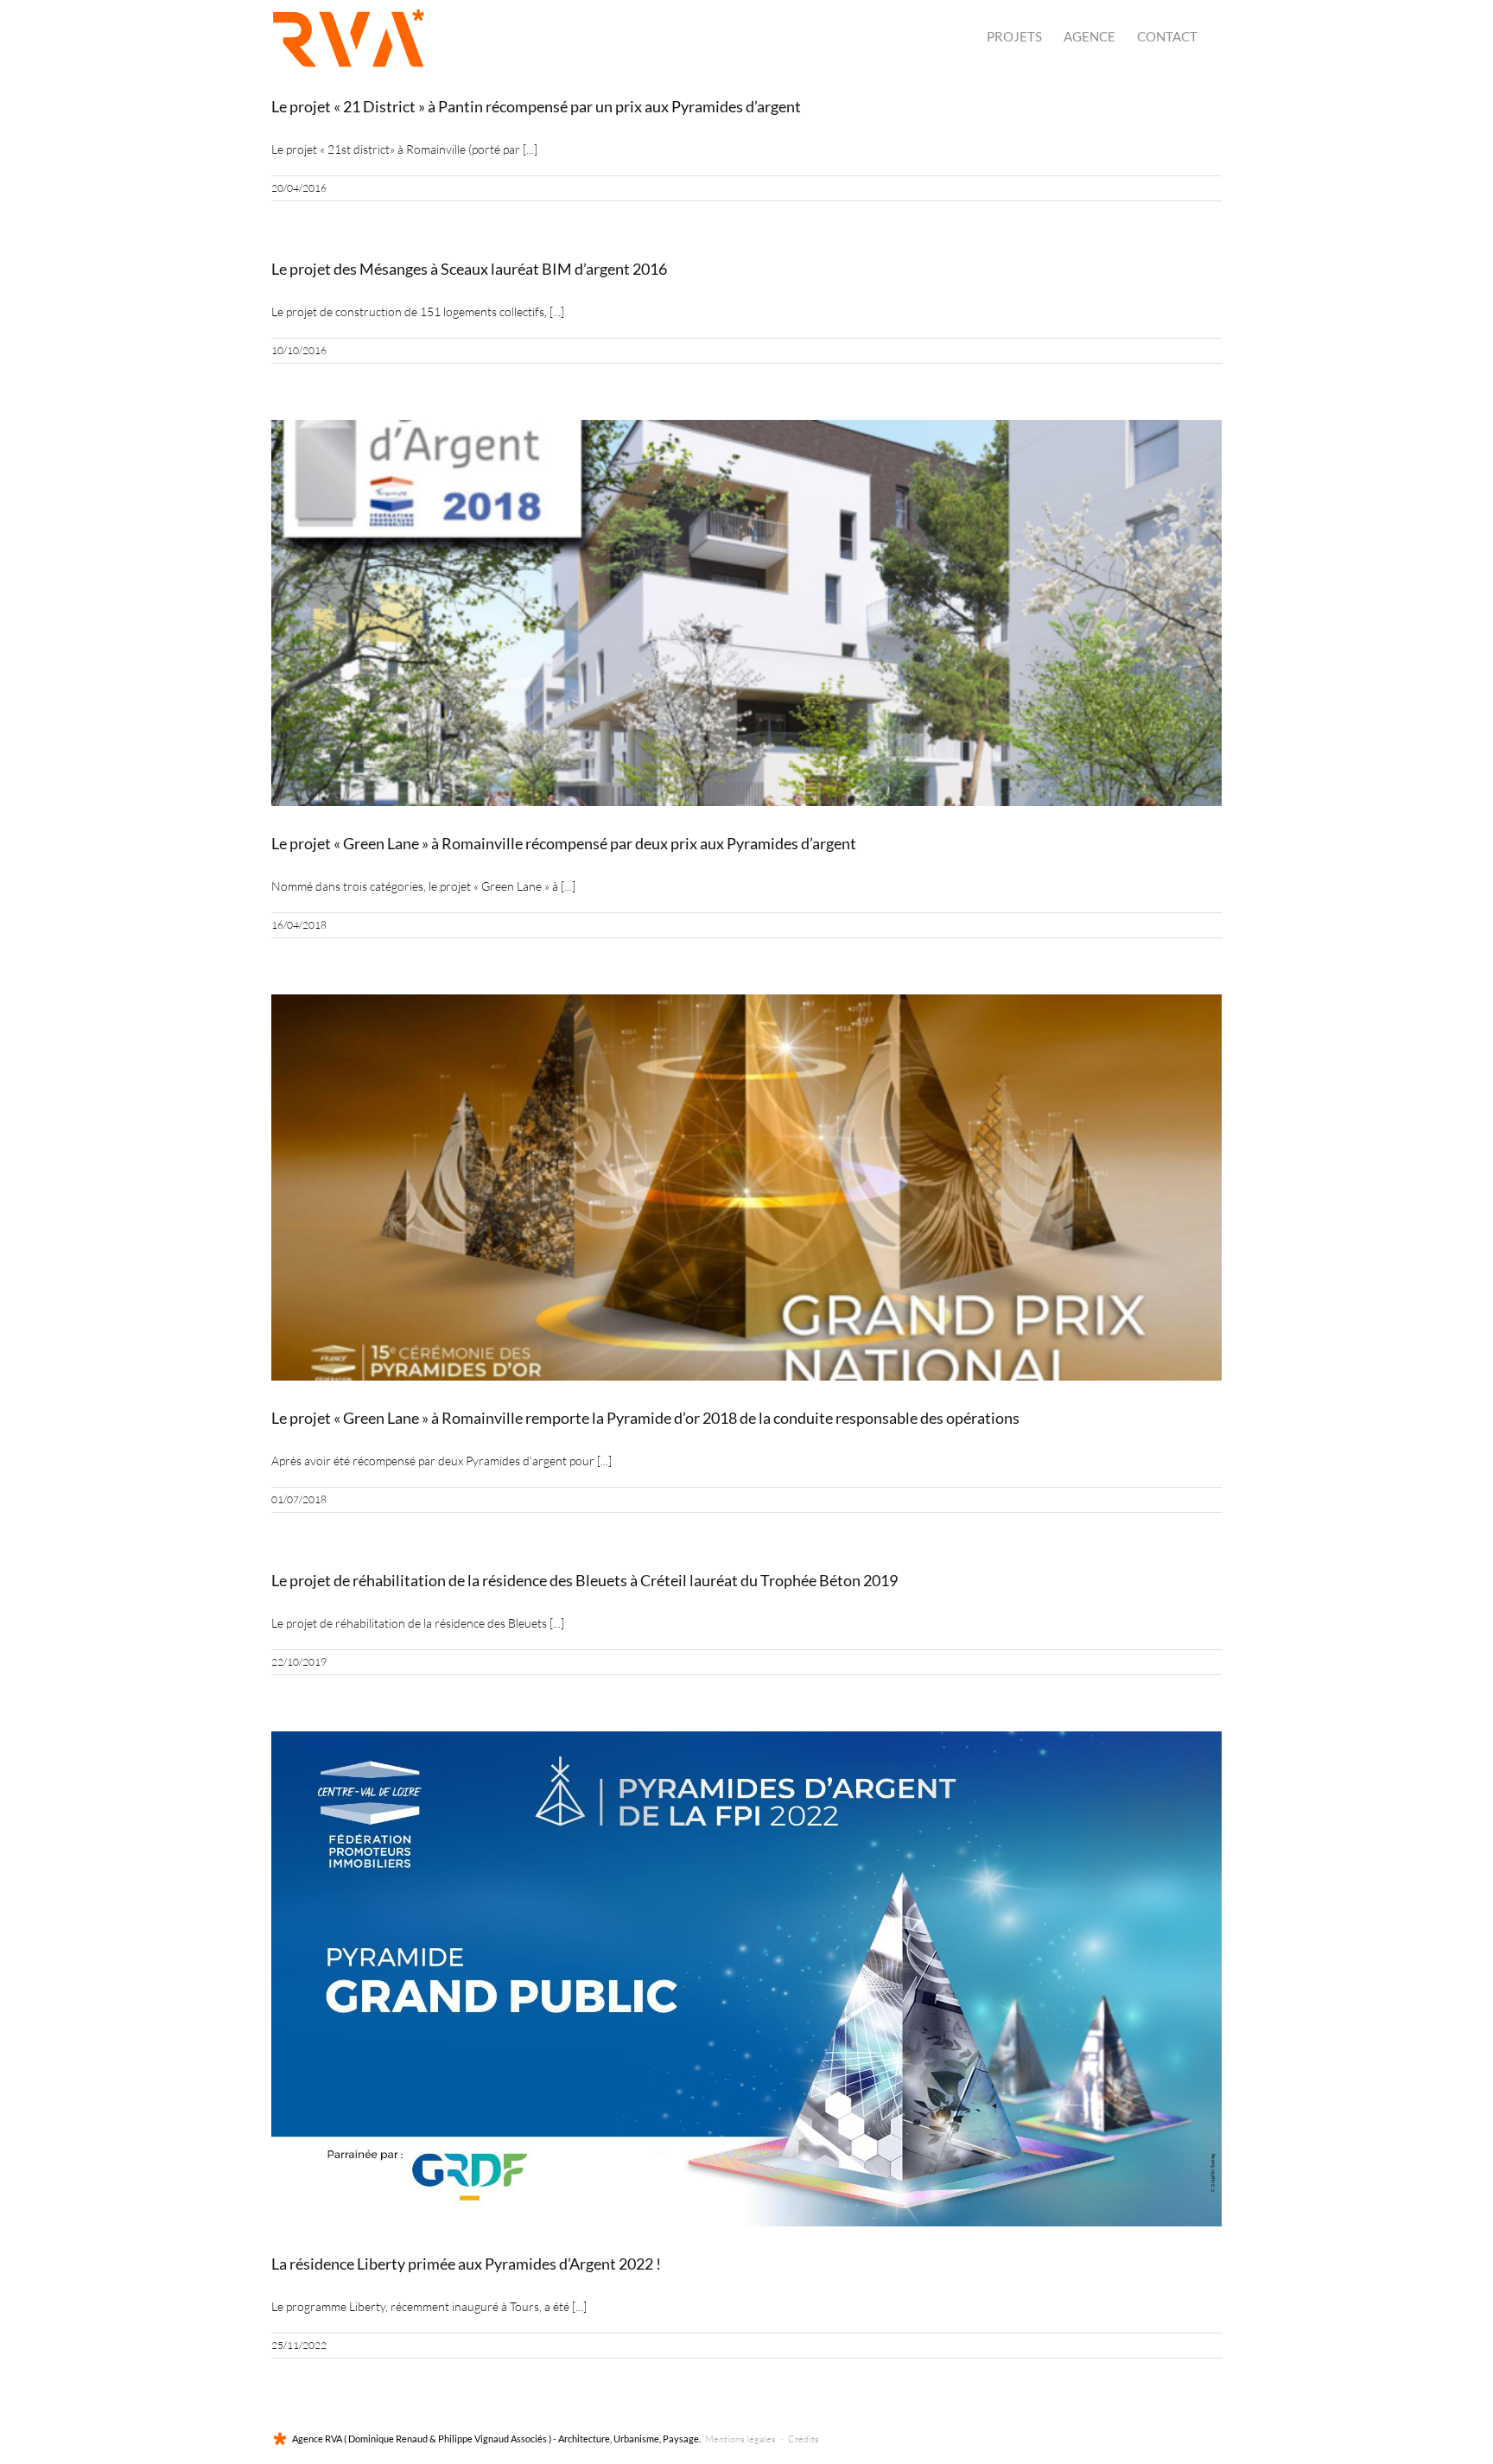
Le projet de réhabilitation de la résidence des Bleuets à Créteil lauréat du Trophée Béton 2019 (584, 1580)
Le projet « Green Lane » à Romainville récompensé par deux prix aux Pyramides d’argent (564, 843)
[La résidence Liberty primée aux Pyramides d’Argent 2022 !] (746, 1979)
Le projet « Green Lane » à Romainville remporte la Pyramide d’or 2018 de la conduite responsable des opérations (645, 1418)
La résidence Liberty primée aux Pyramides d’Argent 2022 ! (466, 2264)
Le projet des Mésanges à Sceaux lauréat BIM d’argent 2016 (469, 269)
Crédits (804, 2439)
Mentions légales (740, 2439)
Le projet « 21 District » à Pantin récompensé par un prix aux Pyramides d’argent (536, 106)
